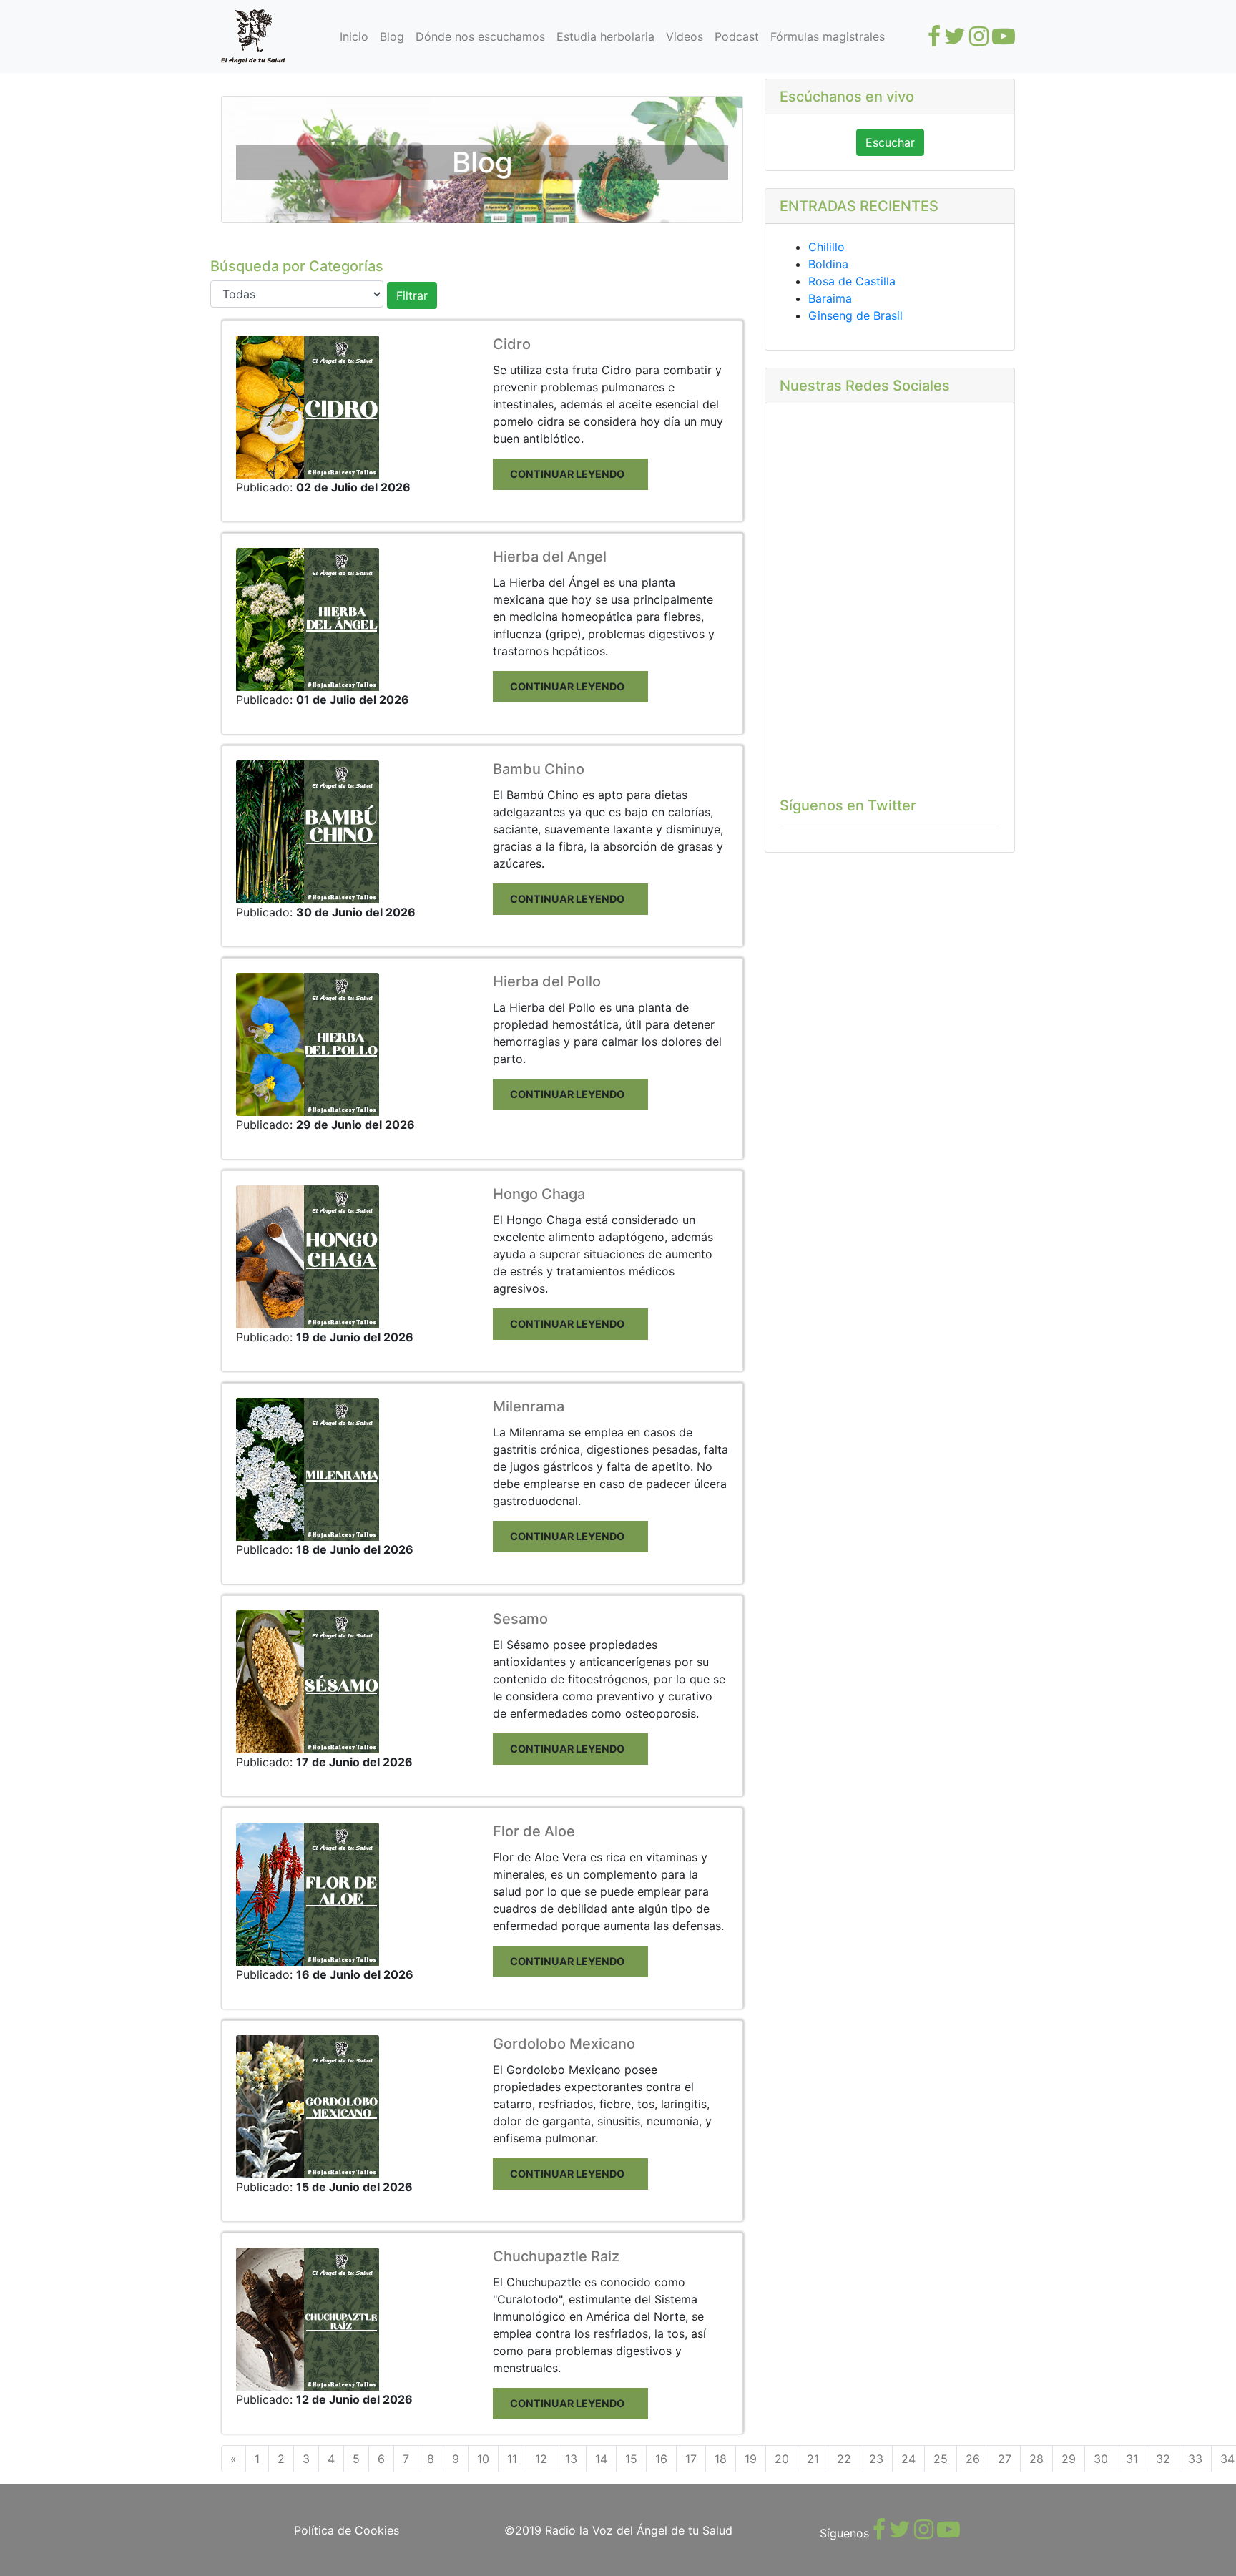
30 (1101, 2459)
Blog (392, 36)
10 (483, 2459)
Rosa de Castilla (852, 281)
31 (1132, 2459)
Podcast (737, 36)
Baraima (830, 298)
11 (512, 2459)
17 (691, 2459)
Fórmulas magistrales (828, 36)
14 (601, 2459)
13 (571, 2459)
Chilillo (827, 247)
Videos (685, 36)
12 (541, 2459)
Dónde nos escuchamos (480, 36)
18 (721, 2459)
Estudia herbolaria (605, 36)
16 (661, 2459)
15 (631, 2459)
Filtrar (412, 295)
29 (1069, 2459)
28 (1036, 2459)
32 (1163, 2459)
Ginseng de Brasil (855, 315)
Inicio (354, 36)
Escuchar (890, 142)
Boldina (828, 264)
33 (1195, 2459)
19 (751, 2459)
